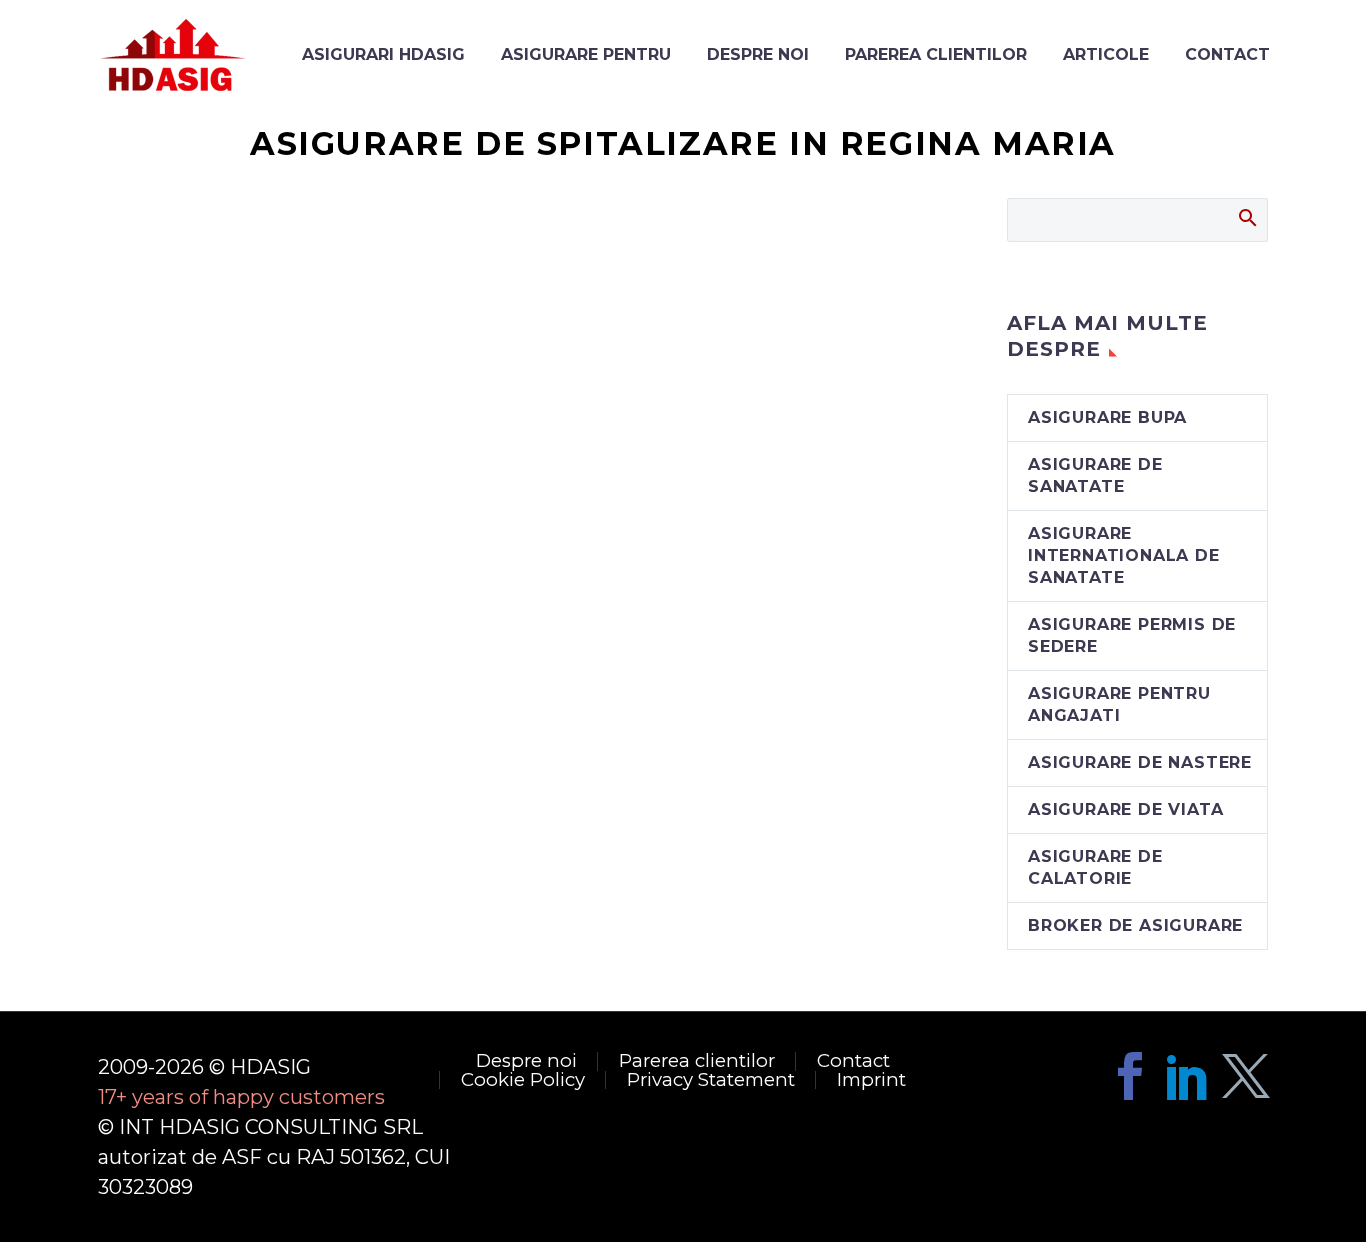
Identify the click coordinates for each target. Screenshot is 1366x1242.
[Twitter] (1246, 1076)
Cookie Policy (523, 1080)
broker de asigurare (1135, 925)
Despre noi (758, 54)
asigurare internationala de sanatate (1124, 555)
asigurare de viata (1125, 809)
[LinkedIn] (1188, 1076)
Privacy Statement (711, 1080)
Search (1246, 217)
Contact (853, 1061)
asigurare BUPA (1107, 417)
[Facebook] (1130, 1076)
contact (1227, 54)
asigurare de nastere (1140, 762)
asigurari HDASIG (383, 54)
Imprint (871, 1080)
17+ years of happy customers (241, 1097)
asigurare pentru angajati (1119, 704)
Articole (1106, 54)
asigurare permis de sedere (1132, 635)
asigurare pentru (586, 54)
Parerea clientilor (936, 54)
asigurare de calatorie (1095, 867)
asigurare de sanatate (1095, 475)
